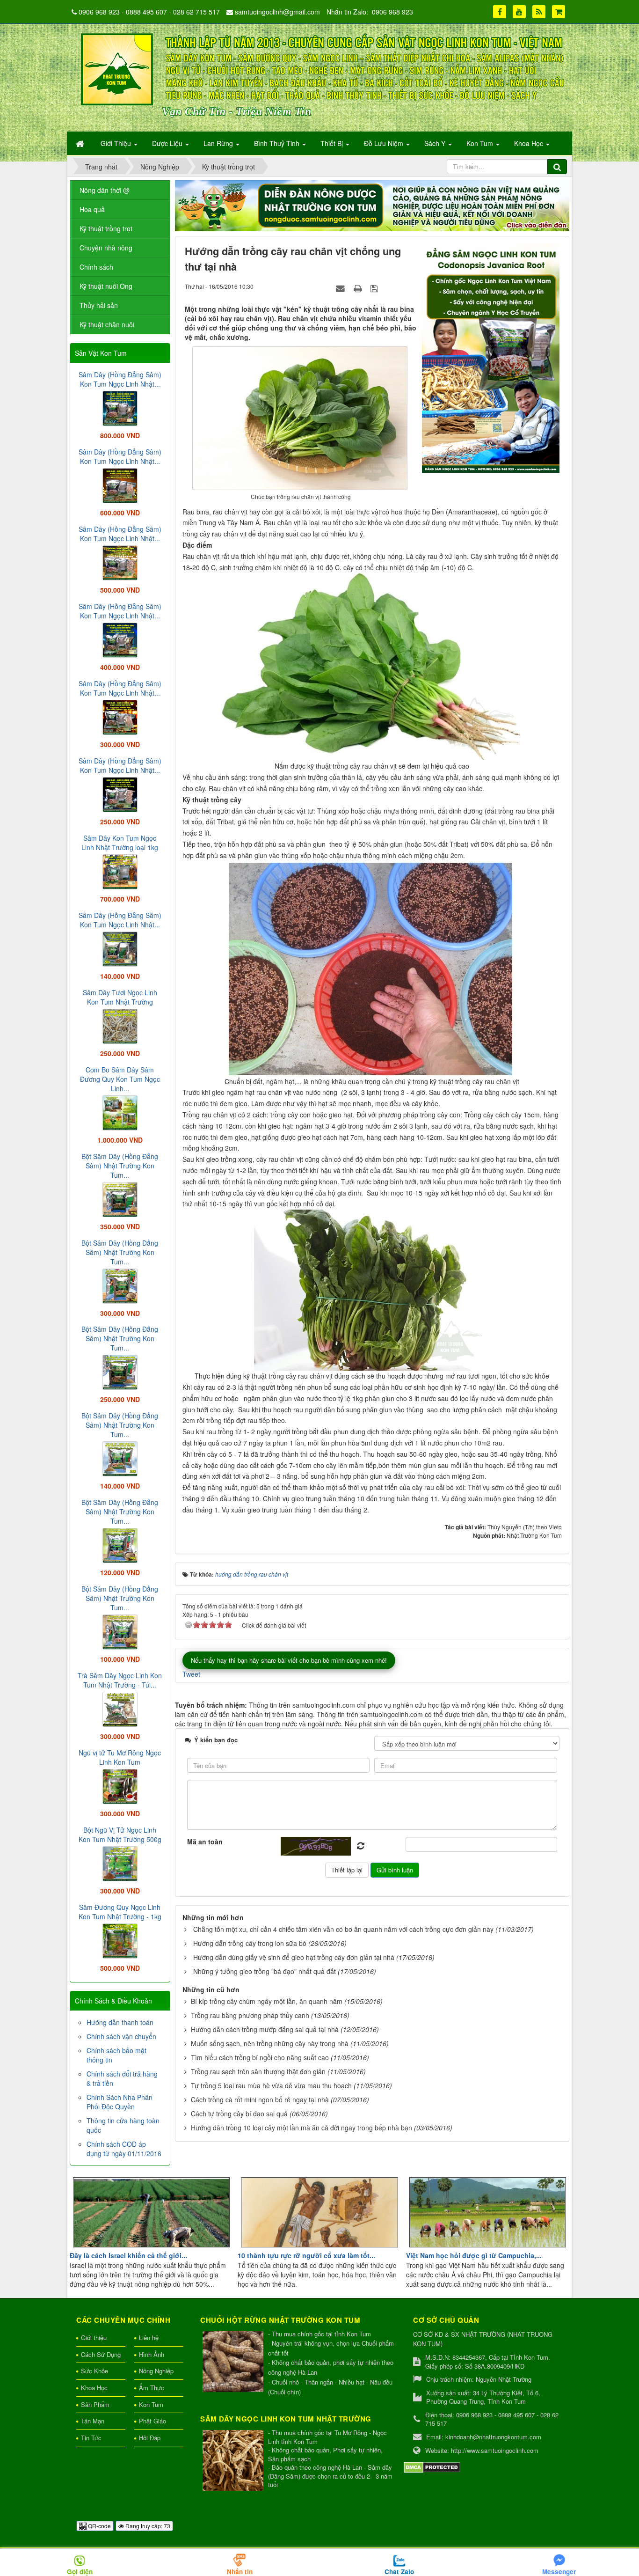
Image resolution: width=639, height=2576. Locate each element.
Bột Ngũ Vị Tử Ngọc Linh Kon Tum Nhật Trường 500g (120, 1835)
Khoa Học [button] (530, 143)
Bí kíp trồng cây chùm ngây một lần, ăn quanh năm (267, 2001)
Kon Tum (151, 2404)
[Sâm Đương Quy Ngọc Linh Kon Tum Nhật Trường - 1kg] (120, 1940)
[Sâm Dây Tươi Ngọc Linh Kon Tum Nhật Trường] (120, 1025)
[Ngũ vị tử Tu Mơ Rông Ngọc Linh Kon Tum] (120, 1785)
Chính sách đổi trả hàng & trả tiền (122, 2078)
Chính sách (96, 267)
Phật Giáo (152, 2421)
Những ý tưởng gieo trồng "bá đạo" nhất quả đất (265, 1971)
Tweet (191, 1674)
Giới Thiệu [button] (117, 143)
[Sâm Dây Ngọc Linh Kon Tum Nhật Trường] (234, 2461)
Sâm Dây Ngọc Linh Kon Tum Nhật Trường (286, 2419)
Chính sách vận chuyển (121, 2036)
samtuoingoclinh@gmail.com (277, 12)
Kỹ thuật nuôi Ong (106, 286)
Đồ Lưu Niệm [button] (385, 143)
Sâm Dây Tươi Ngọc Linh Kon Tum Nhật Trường (120, 997)
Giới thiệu (94, 2337)
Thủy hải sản (99, 305)
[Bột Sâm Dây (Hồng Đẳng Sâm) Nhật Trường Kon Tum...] (120, 1198)
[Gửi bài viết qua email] (341, 288)
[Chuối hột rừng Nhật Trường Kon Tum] (234, 2362)
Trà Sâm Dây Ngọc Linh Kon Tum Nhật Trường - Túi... (120, 1680)
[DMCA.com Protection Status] (432, 2466)
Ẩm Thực (152, 2388)
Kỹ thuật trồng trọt (106, 228)
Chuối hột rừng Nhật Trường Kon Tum (280, 2320)
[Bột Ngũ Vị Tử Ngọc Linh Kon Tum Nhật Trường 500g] (120, 1863)
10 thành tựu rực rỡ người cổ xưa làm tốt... (306, 2255)
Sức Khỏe (94, 2371)
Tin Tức (91, 2438)
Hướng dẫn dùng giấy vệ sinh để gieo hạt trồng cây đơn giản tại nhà (294, 1957)
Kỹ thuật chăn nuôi (107, 324)
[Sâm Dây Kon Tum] (492, 357)
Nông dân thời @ (105, 190)
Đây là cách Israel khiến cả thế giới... (128, 2255)
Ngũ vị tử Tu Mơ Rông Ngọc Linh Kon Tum (120, 1757)
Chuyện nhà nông (106, 248)
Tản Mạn (93, 2421)
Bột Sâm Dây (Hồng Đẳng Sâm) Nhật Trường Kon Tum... (120, 1166)
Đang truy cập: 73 (147, 2526)
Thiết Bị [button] (333, 143)
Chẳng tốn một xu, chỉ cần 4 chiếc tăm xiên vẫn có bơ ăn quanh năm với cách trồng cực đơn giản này (343, 1929)
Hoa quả (92, 209)
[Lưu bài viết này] (375, 288)
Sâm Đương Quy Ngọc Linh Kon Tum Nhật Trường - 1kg (120, 1912)
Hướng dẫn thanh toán (120, 2022)
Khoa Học (94, 2388)
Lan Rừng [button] (219, 143)
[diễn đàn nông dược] (372, 205)
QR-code (99, 2526)
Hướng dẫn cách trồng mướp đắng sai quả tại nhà (265, 2029)
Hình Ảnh (152, 2354)
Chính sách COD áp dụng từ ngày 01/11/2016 (124, 2149)
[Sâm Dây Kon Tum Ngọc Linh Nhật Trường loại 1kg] (120, 871)
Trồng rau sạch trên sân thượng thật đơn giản (258, 2071)
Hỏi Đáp (150, 2438)
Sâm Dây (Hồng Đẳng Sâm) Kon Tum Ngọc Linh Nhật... (120, 379)
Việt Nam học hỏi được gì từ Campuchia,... (474, 2255)
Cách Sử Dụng (101, 2354)
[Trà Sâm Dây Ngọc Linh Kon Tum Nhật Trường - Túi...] (120, 1708)
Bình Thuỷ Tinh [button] (278, 143)
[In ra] (359, 288)
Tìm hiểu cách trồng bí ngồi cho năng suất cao (260, 2057)
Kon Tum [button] (481, 143)
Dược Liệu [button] (168, 143)
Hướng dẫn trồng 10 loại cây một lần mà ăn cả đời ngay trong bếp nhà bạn (301, 2128)
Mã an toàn (205, 1842)
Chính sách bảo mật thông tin (116, 2055)
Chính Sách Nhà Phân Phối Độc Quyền (120, 2102)
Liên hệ (149, 2337)
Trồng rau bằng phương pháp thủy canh (250, 2015)
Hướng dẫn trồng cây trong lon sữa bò (250, 1943)
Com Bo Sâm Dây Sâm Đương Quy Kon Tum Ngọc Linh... (120, 1079)
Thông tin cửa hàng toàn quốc (123, 2125)
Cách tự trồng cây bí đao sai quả (239, 2114)
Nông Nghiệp (156, 2371)
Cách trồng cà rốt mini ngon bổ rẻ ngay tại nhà (260, 2099)
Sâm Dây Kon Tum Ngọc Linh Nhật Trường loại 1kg (120, 843)
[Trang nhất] (81, 143)
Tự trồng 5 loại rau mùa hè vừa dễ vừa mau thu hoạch (271, 2085)
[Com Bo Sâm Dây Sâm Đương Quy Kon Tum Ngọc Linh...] (120, 1112)
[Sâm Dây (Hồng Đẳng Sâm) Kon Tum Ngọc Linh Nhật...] (120, 407)
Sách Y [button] (436, 143)
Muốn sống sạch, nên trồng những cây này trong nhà (270, 2043)
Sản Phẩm (95, 2404)
